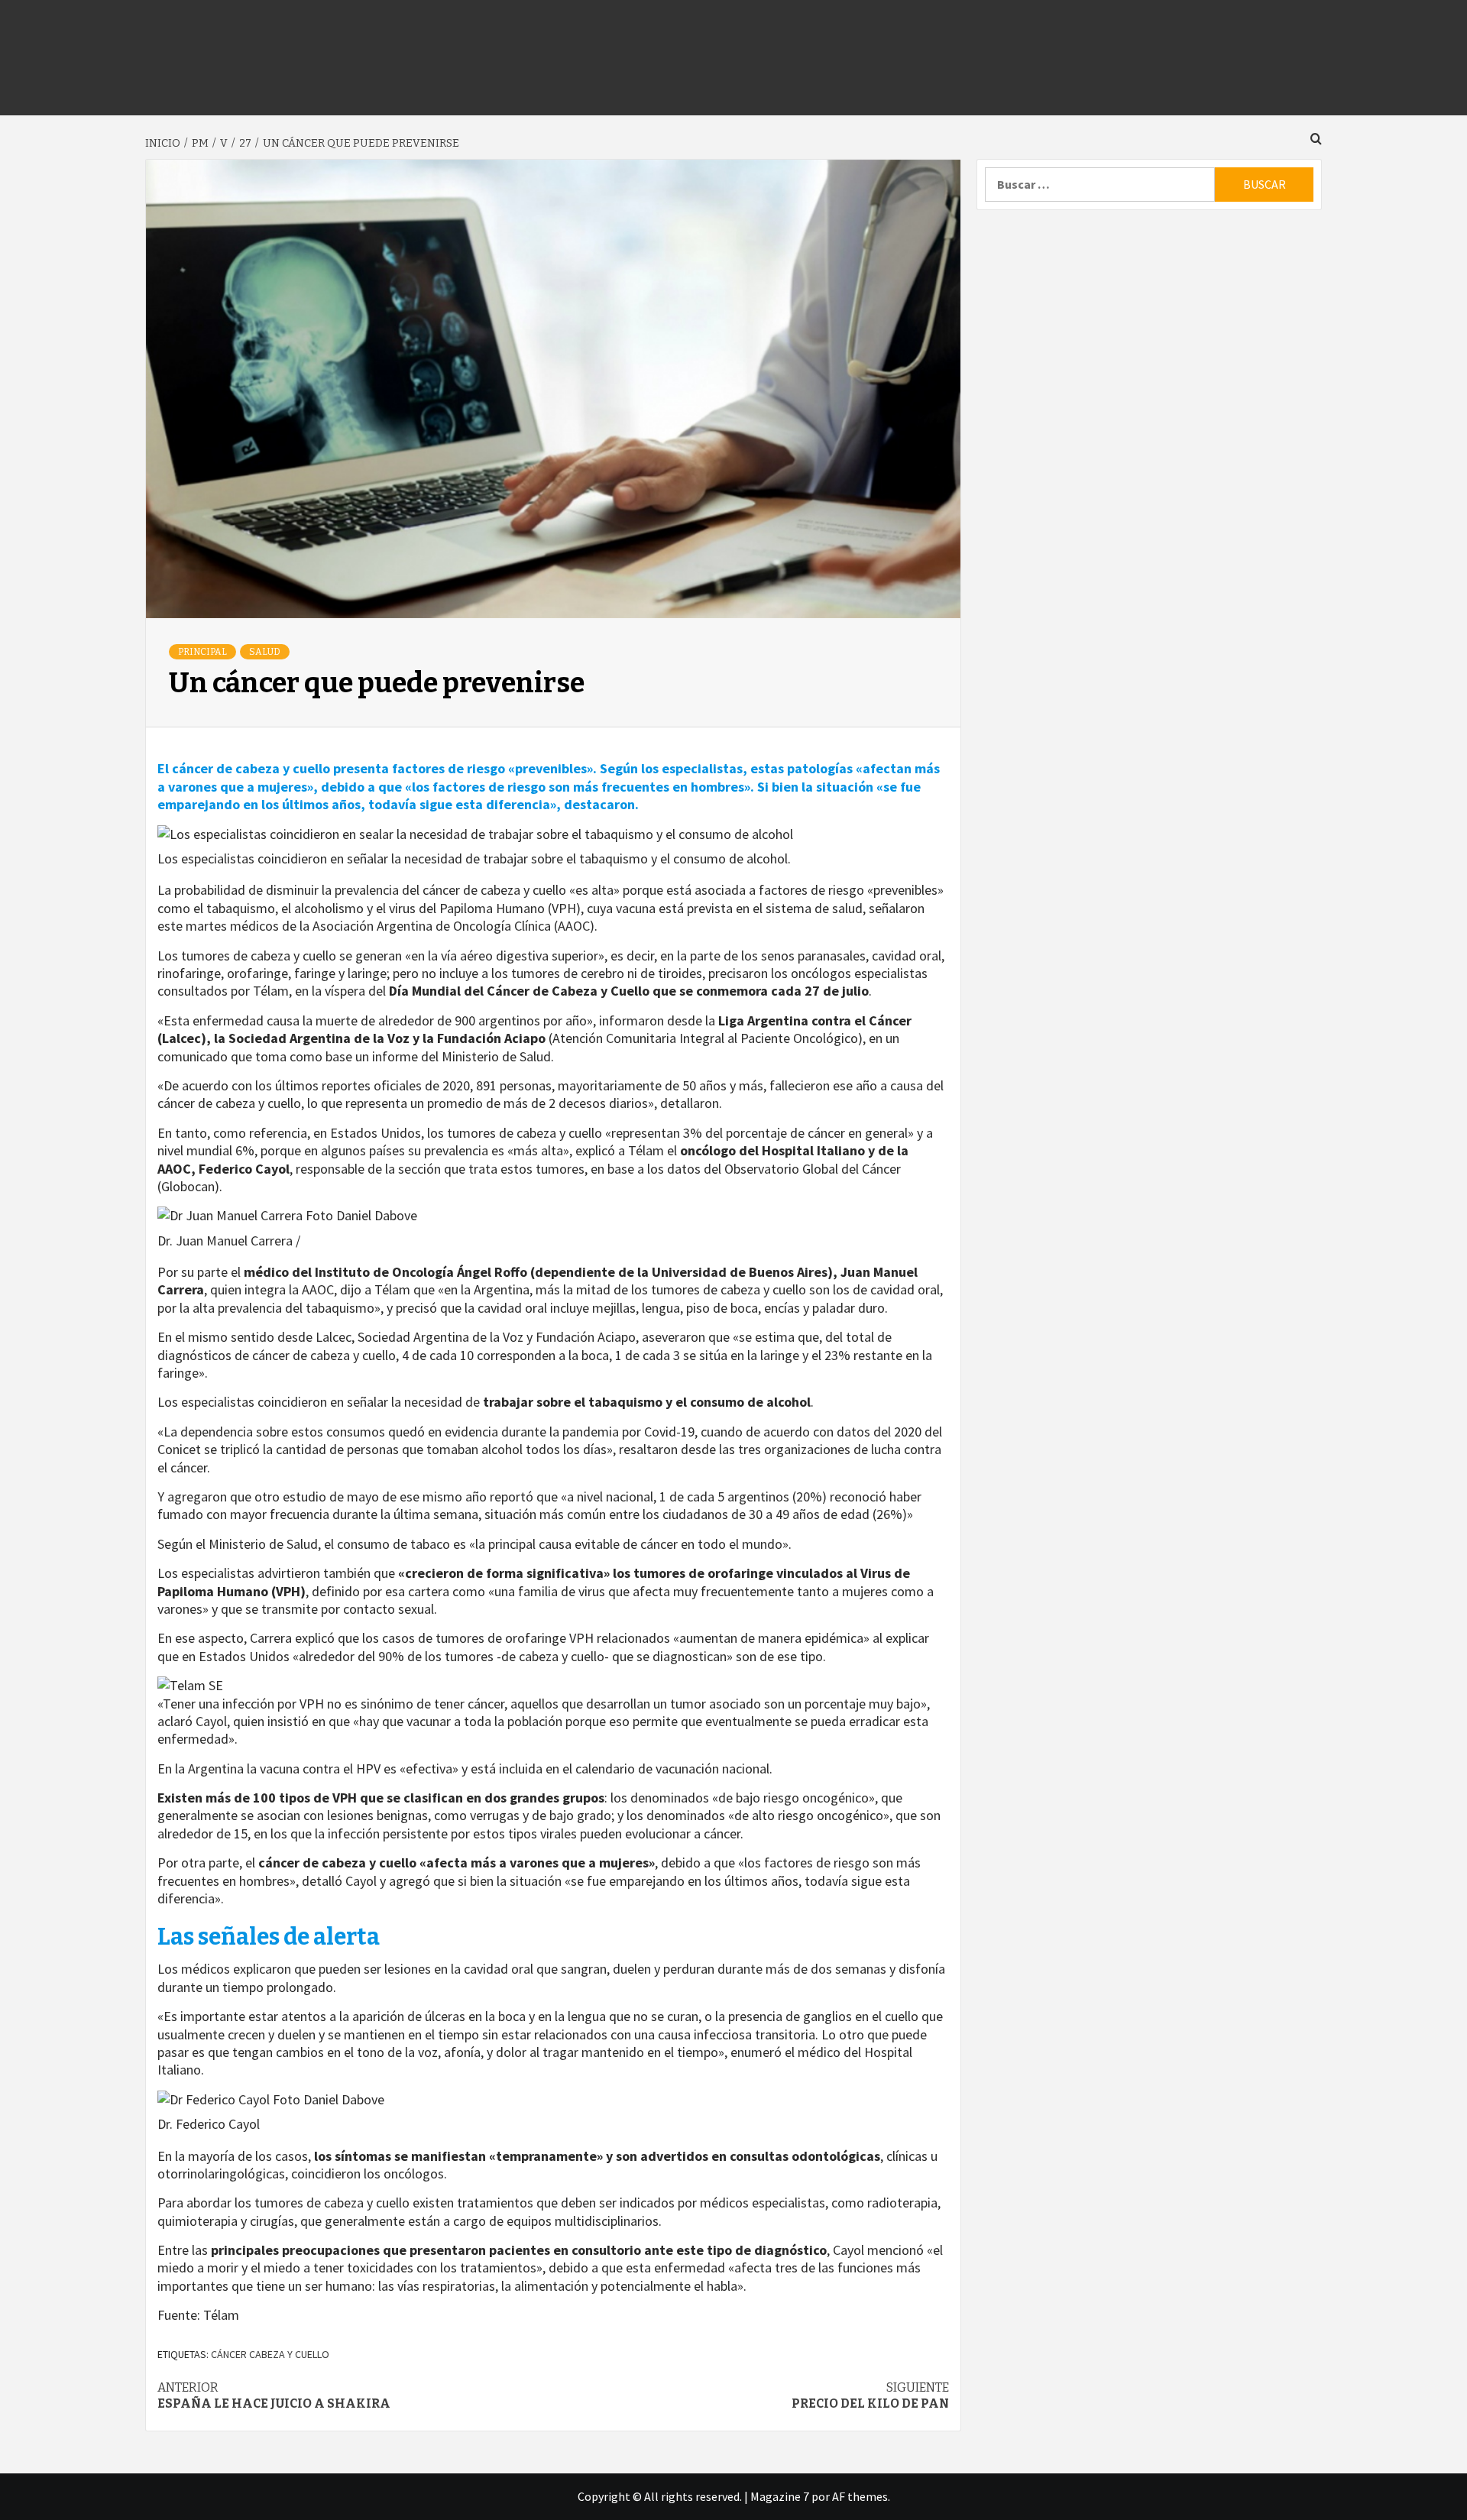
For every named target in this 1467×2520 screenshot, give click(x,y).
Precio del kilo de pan (870, 2395)
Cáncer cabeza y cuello (270, 2354)
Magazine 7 (780, 2496)
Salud (265, 652)
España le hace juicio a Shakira (274, 2395)
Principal (202, 652)
